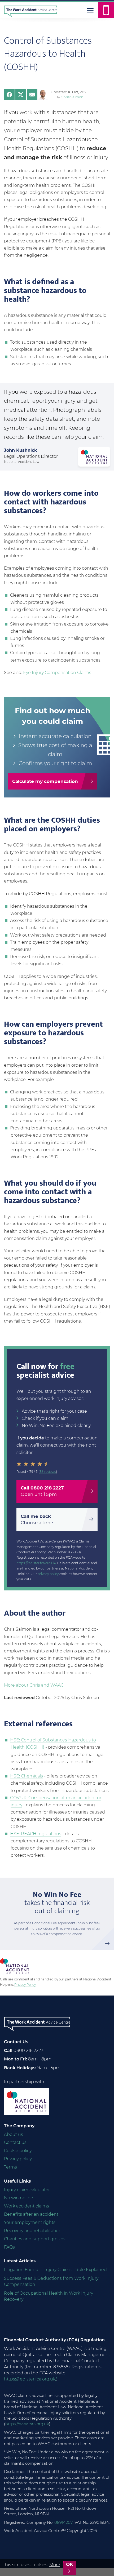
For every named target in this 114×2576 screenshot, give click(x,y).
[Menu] (90, 10)
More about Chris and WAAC (34, 1685)
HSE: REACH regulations (36, 1834)
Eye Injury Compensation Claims (57, 673)
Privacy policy (18, 2159)
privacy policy (48, 1574)
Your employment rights (30, 2222)
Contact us (15, 2142)
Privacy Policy (25, 1985)
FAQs (9, 2247)
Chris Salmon (72, 97)
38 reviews (48, 1472)
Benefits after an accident (31, 2214)
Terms (10, 2167)
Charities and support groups (35, 2239)
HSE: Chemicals (27, 1776)
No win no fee (19, 2198)
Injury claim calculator (27, 2190)
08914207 (63, 2522)
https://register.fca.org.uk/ (36, 1563)
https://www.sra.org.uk (27, 2424)
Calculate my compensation (45, 781)
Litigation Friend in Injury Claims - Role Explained (55, 2270)
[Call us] (106, 10)
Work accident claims (27, 2206)
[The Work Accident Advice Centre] (28, 10)
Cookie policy (18, 2151)
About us (14, 2134)
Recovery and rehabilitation (33, 2231)
